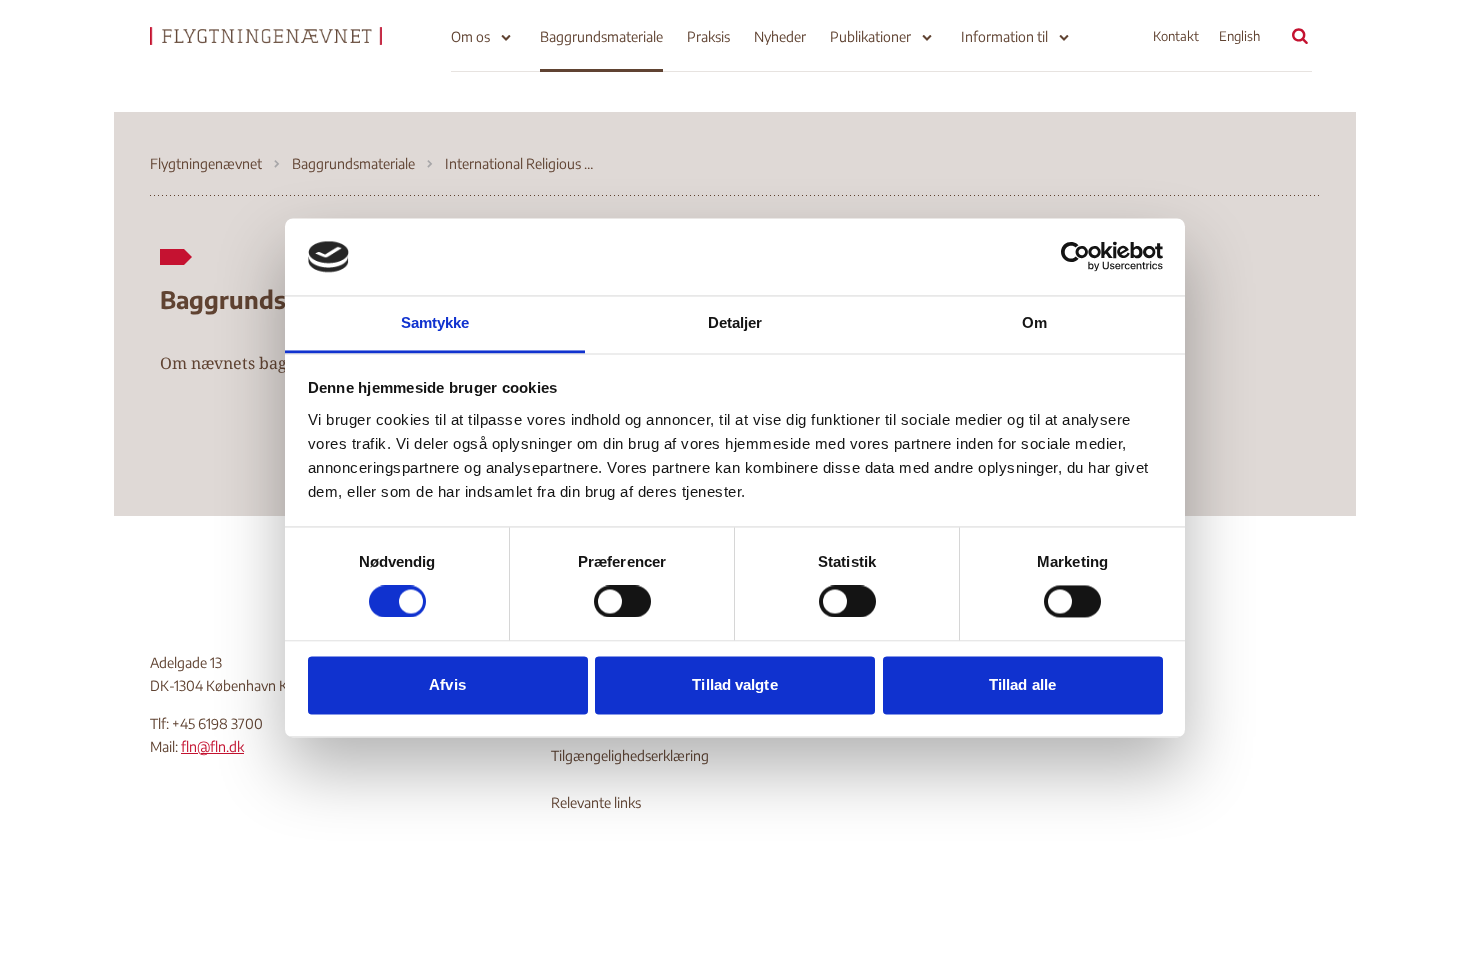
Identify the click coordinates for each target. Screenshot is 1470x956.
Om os (470, 36)
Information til (1004, 36)
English (1239, 36)
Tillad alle (1022, 684)
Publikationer (870, 36)
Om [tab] (1034, 322)
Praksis (708, 36)
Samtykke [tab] (435, 322)
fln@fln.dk (212, 746)
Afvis (447, 684)
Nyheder (780, 36)
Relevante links (596, 802)
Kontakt (1176, 36)
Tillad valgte (734, 684)
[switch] (622, 602)
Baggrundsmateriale (601, 36)
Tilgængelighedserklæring (630, 755)
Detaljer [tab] (735, 322)
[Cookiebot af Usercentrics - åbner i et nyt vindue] (1075, 257)
